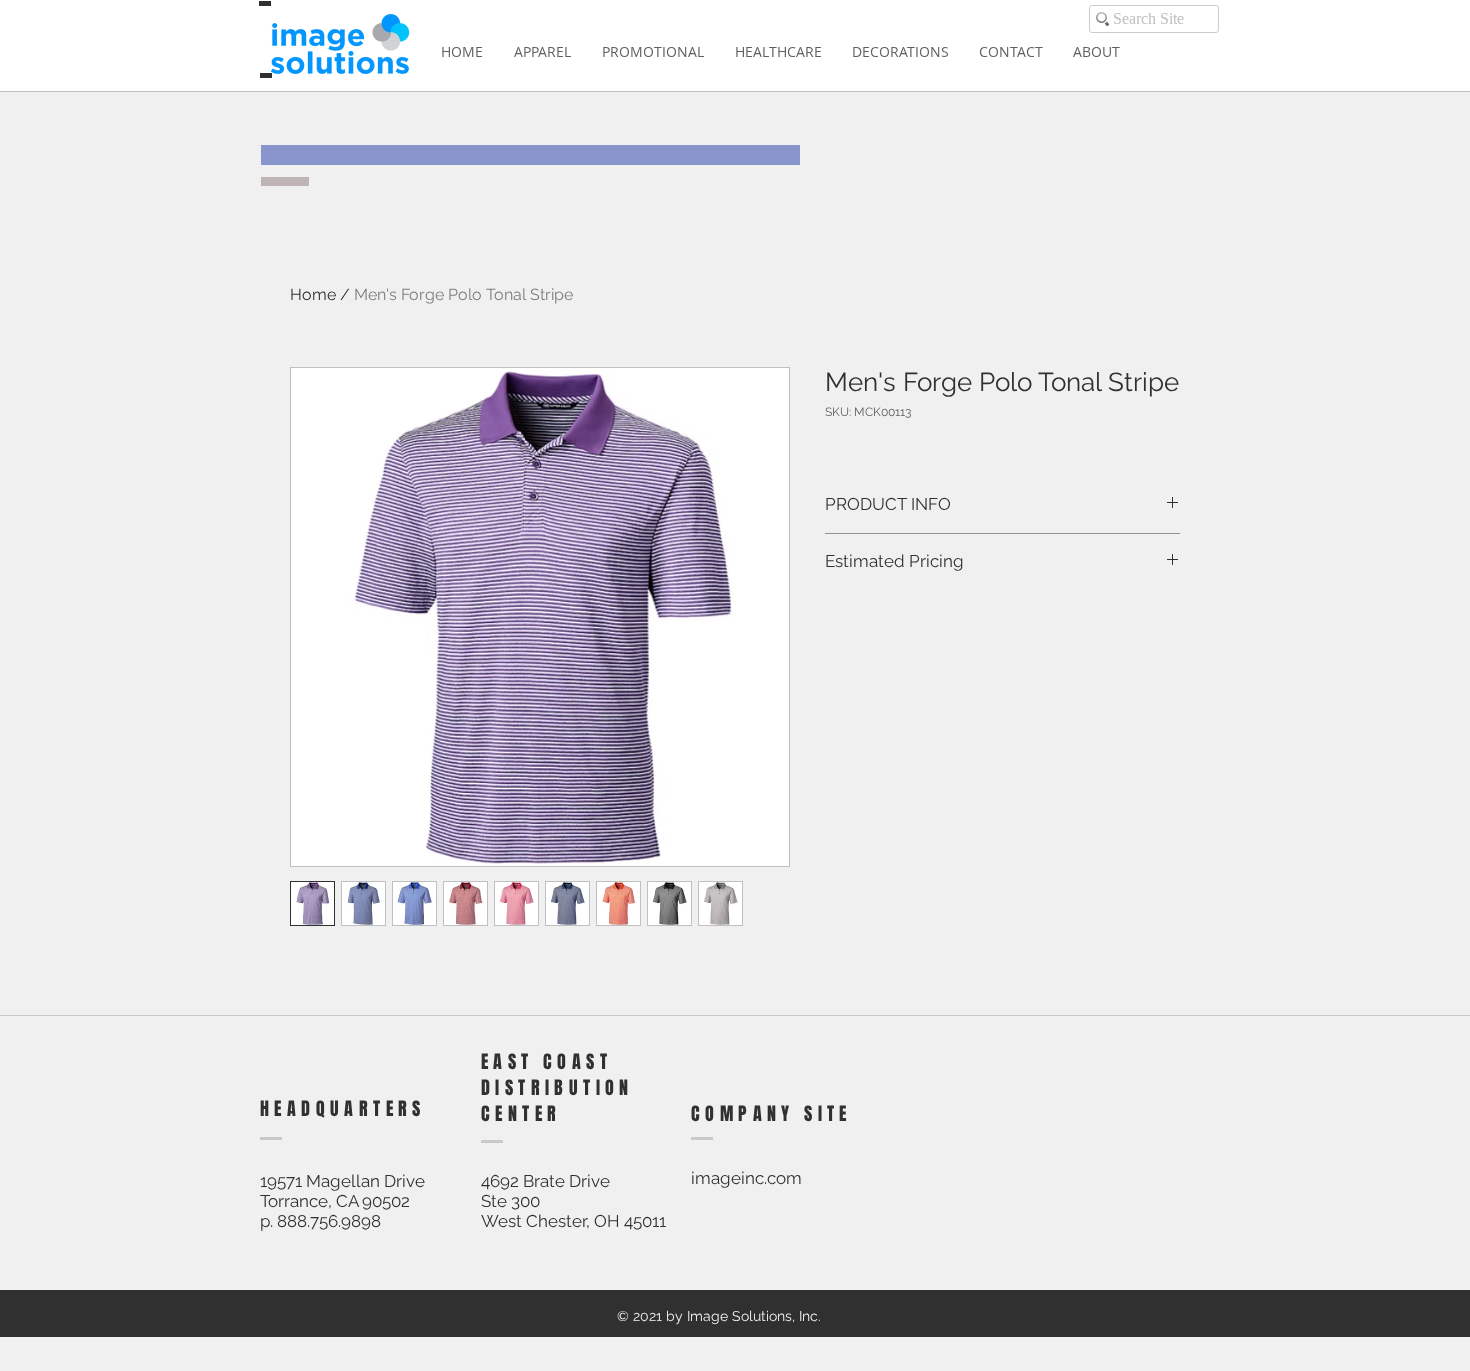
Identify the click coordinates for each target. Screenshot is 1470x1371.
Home (313, 294)
